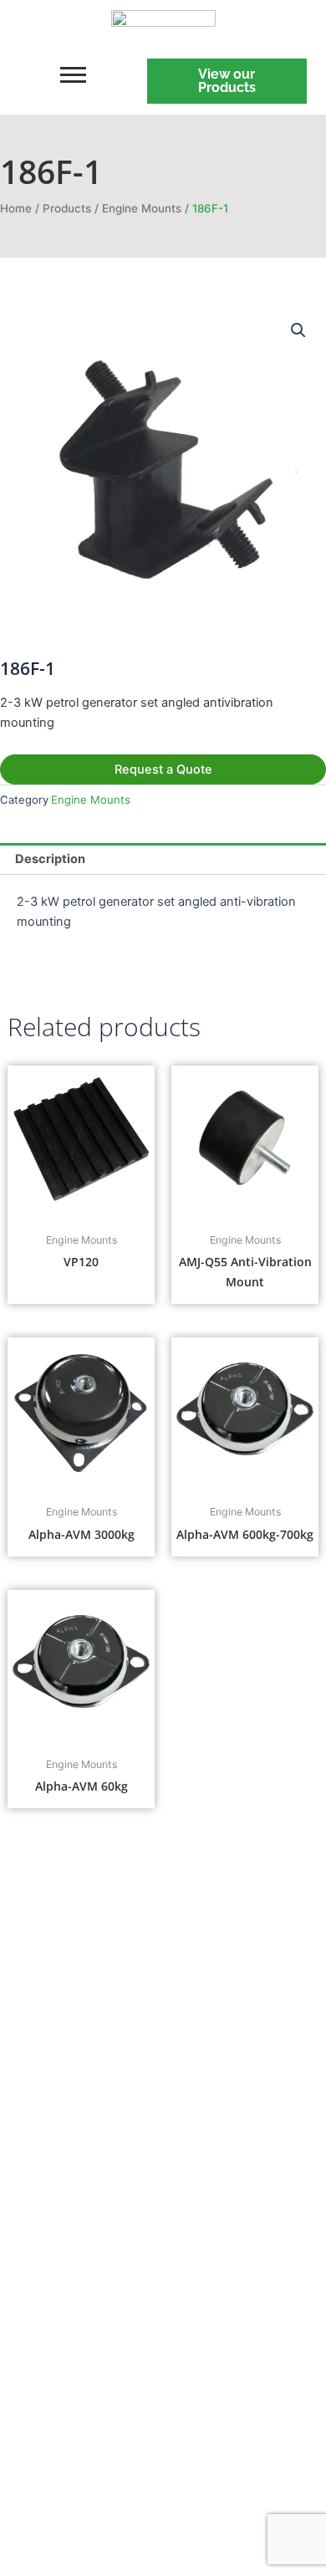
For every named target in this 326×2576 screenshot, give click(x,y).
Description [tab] (50, 859)
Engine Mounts (142, 208)
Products (67, 208)
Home (16, 208)
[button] (298, 330)
